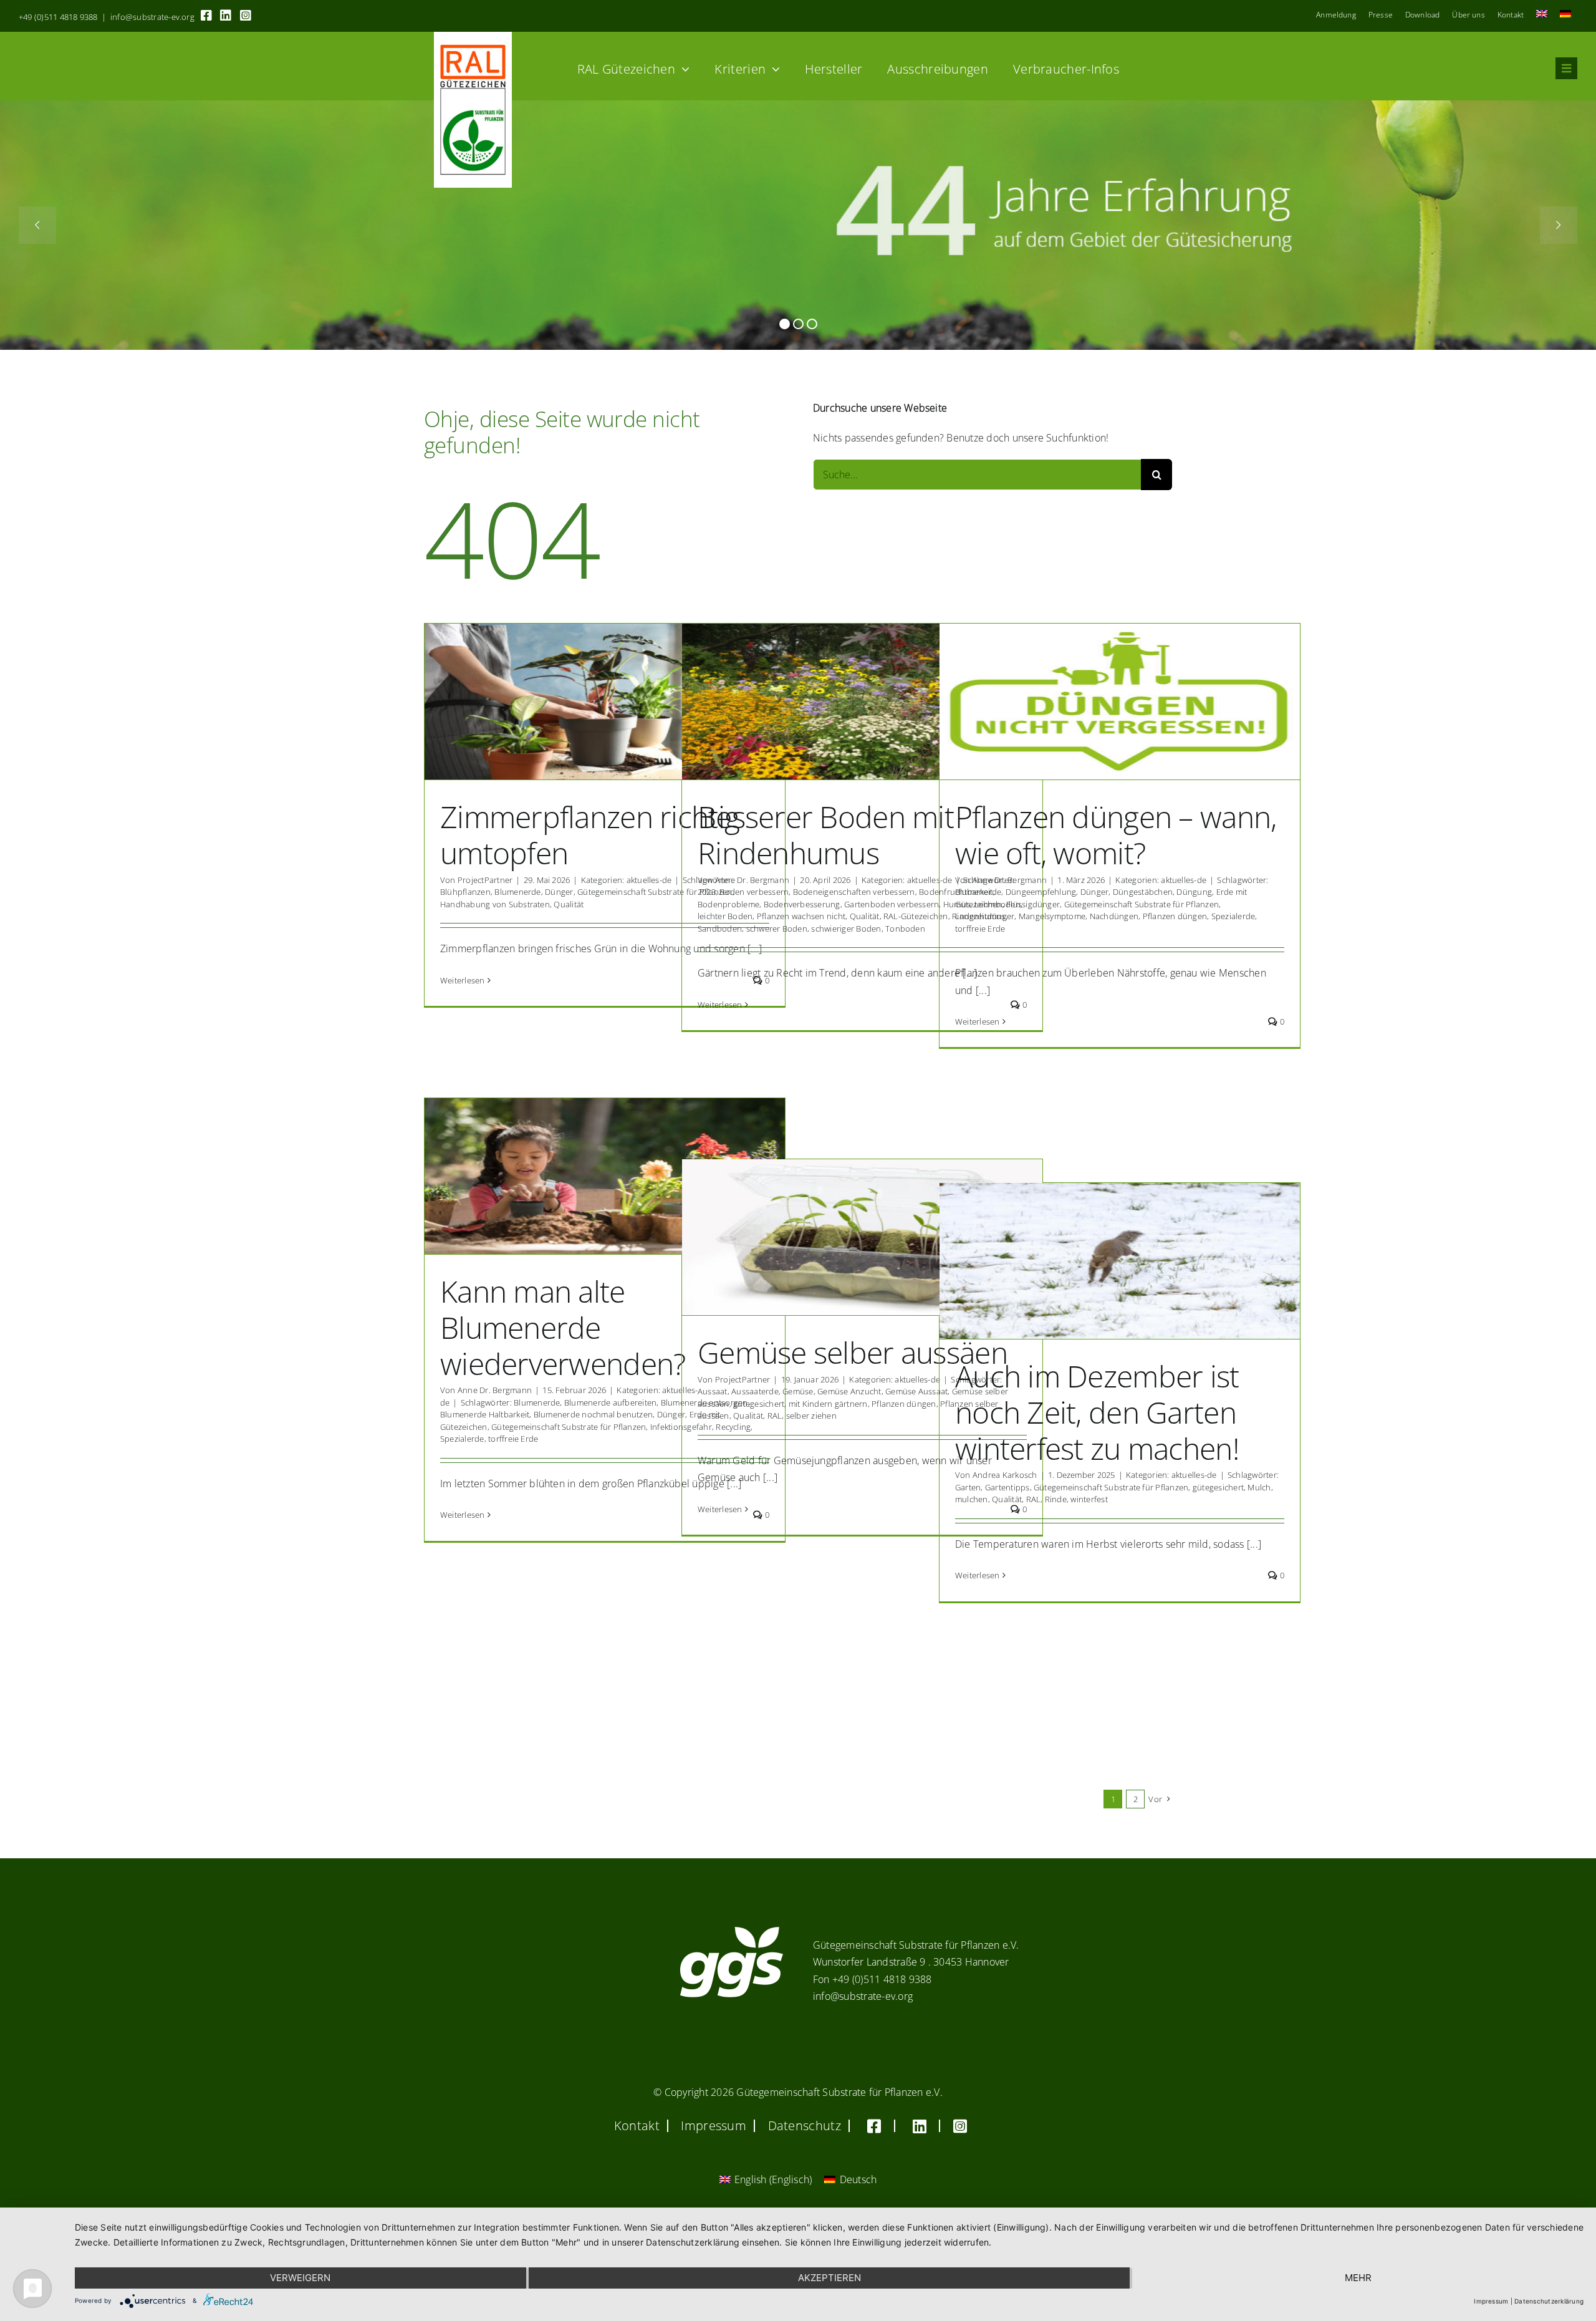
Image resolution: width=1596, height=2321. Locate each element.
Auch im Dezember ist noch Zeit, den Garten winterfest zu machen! (1097, 1412)
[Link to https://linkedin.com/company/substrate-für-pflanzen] (226, 16)
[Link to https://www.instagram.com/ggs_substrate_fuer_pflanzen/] (246, 16)
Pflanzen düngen (1175, 916)
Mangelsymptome (1052, 916)
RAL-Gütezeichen (916, 916)
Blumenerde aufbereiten (610, 1402)
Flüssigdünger (1033, 904)
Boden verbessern (754, 892)
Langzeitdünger (985, 916)
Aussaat (713, 1391)
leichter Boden (725, 916)
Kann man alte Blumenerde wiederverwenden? (563, 1327)
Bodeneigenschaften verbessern (854, 892)
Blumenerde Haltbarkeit (485, 1414)
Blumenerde (517, 892)
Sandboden (720, 929)
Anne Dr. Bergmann (752, 880)
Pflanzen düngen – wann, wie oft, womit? (1116, 835)
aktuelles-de (649, 880)
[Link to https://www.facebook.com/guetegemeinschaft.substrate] (206, 16)
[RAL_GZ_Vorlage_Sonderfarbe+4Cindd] (473, 37)
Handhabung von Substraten (495, 904)
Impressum (1491, 2301)
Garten (968, 1487)
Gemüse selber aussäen (853, 1352)
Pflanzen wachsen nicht (801, 916)
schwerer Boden (777, 929)
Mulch (1259, 1487)
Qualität (569, 904)
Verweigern (300, 2278)
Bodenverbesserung (802, 904)
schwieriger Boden (846, 929)
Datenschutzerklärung (1549, 2301)
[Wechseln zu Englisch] (1542, 15)
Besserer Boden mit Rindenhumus (826, 835)
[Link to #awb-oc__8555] (1566, 68)
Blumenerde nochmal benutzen (593, 1414)
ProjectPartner (485, 880)
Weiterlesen (463, 980)
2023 (707, 892)
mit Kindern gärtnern (828, 1404)
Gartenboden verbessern (892, 904)
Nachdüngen (1114, 916)
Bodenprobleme (728, 904)
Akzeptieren (829, 2278)
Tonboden (905, 929)
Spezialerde (1233, 916)
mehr (1358, 2278)
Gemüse (798, 1391)
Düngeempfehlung (1041, 892)
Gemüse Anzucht (849, 1391)
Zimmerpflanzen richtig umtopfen (590, 835)
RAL (775, 1416)
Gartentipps (1007, 1487)
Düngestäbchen (1143, 892)
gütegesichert (759, 1404)
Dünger (559, 892)
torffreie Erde (980, 929)
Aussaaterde (755, 1391)
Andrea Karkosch (1005, 1475)
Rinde (1056, 1499)
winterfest (1089, 1499)
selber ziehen (811, 1416)
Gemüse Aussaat (916, 1391)
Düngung (1194, 892)
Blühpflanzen (465, 892)
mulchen (972, 1499)
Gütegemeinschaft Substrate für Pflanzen (655, 892)
